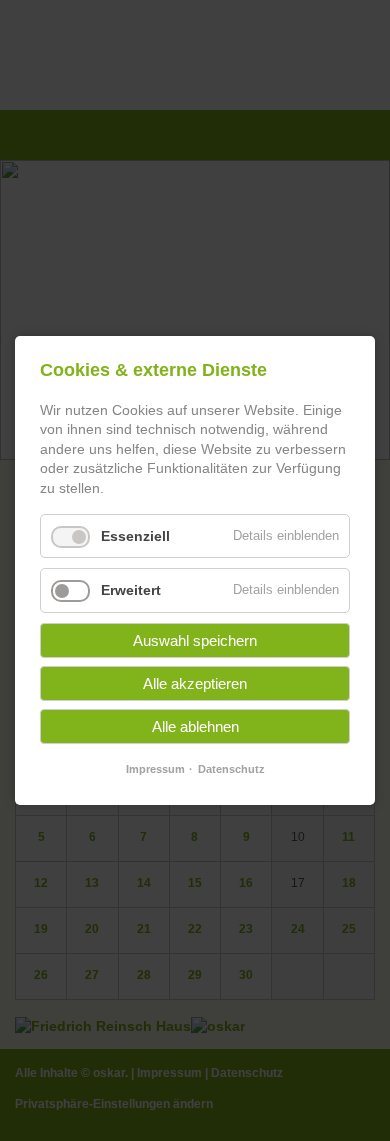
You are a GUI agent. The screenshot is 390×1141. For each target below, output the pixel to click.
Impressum (155, 769)
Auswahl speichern (195, 640)
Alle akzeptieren (195, 683)
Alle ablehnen (195, 726)
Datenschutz (231, 769)
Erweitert (131, 590)
